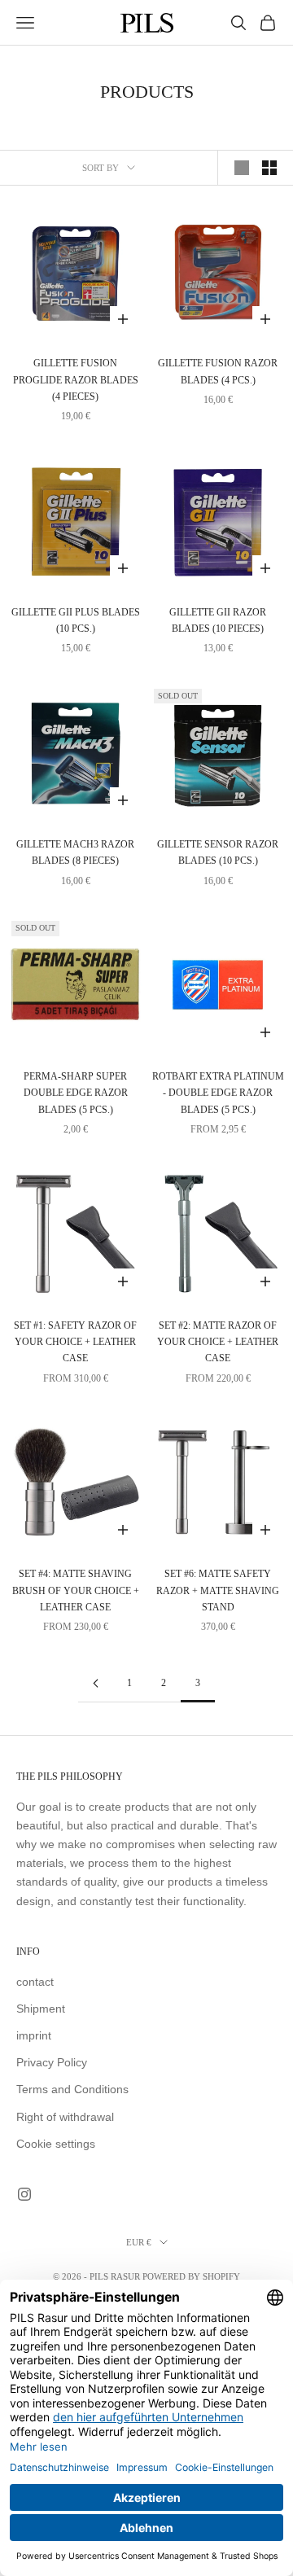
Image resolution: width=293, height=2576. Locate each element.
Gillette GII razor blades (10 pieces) (218, 620)
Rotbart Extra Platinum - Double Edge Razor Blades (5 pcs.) (218, 1093)
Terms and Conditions (72, 2089)
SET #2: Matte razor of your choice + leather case (218, 1342)
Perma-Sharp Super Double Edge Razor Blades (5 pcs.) (76, 1093)
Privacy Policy (52, 2062)
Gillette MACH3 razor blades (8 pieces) (75, 852)
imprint (34, 2035)
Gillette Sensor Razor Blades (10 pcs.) (218, 852)
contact (35, 1982)
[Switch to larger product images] (242, 168)
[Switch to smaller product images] (269, 168)
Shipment (41, 2009)
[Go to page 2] (95, 1683)
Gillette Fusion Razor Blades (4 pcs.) (218, 371)
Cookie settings (56, 2144)
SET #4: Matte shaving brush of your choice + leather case (76, 1590)
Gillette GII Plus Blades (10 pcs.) (76, 620)
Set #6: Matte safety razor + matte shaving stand (218, 1590)
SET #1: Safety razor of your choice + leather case (75, 1342)
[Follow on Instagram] (24, 2194)
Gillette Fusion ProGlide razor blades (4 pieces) (76, 380)
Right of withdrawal (65, 2117)
